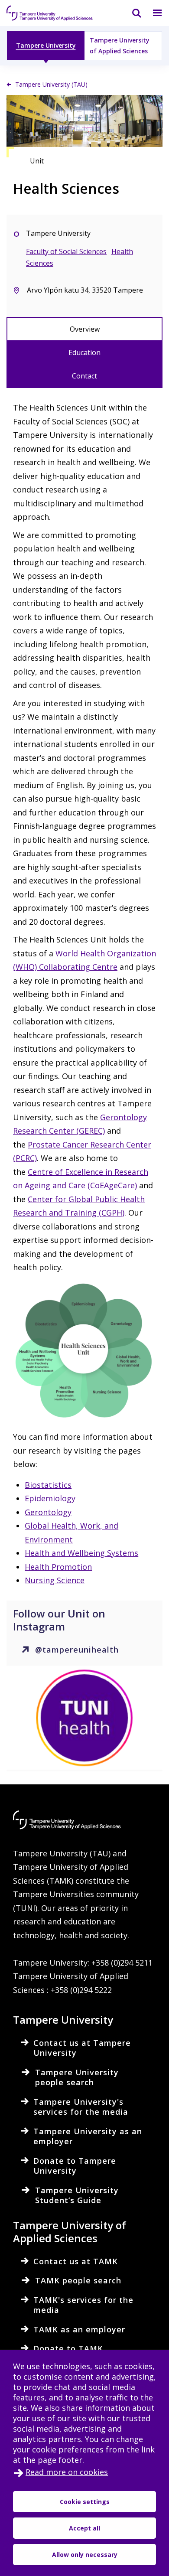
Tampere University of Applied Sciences (120, 46)
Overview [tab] (85, 329)
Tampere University (46, 45)
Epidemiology (50, 1498)
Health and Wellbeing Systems (81, 1553)
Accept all (84, 2528)
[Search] (131, 13)
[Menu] (152, 13)
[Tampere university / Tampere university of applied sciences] (50, 13)
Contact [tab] (84, 376)
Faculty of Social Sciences (66, 251)
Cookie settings (85, 2502)
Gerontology (48, 1512)
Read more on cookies (67, 2472)
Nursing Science (55, 1580)
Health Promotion (58, 1567)
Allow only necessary (85, 2555)
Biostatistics (48, 1485)
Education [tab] (84, 352)
